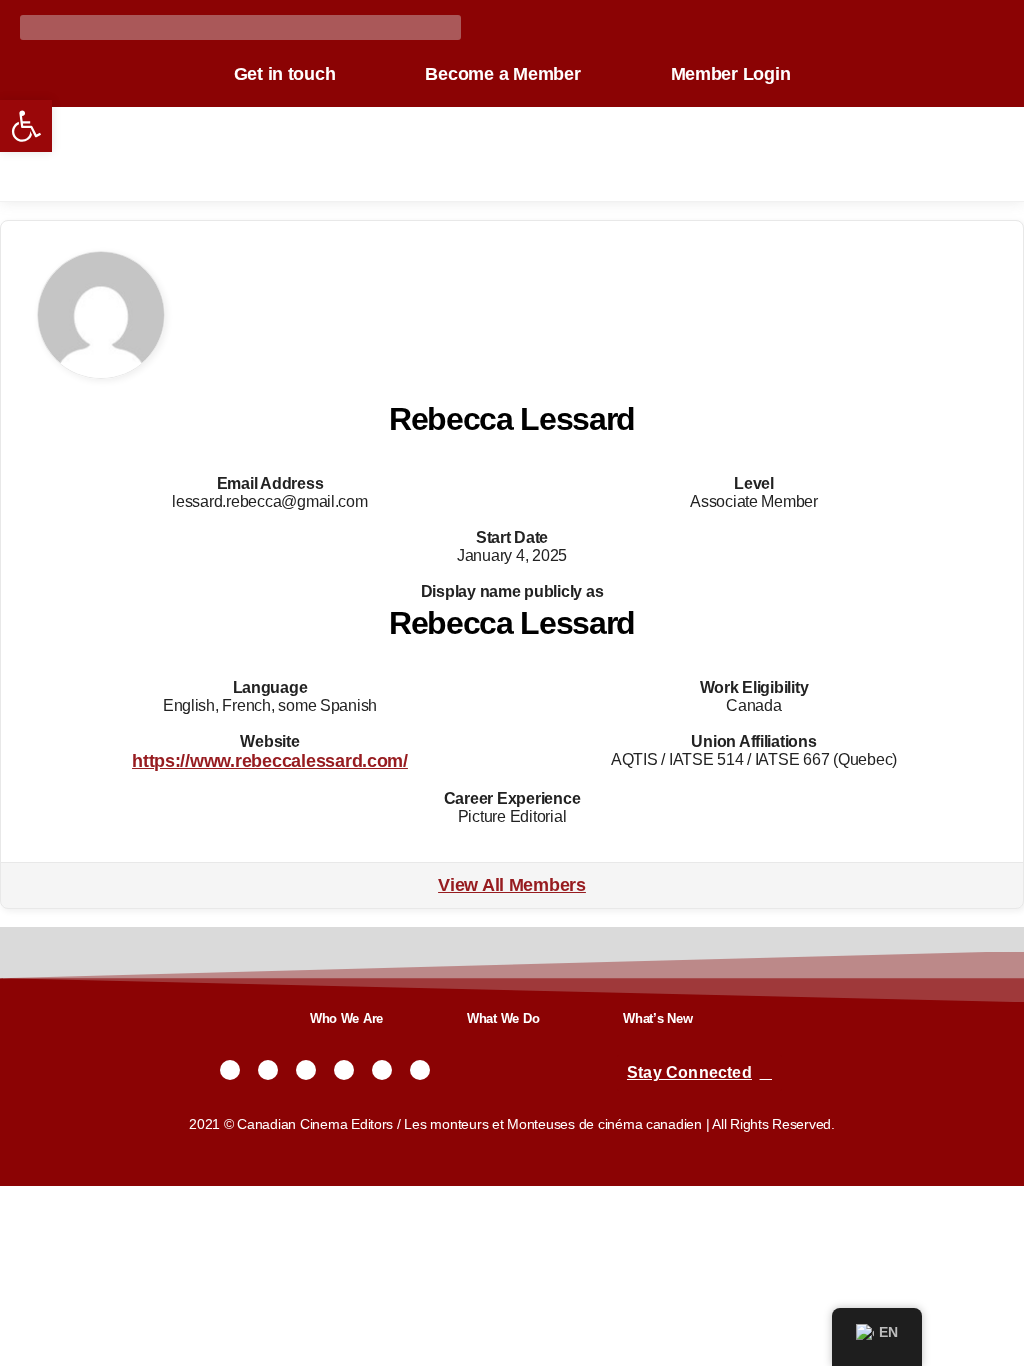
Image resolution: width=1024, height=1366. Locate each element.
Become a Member (502, 74)
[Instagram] (306, 1070)
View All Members (512, 885)
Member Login (731, 74)
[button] (26, 126)
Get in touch (285, 74)
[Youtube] (344, 1070)
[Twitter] (230, 1070)
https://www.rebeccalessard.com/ (270, 761)
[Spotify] (382, 1070)
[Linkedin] (420, 1070)
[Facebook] (268, 1070)
